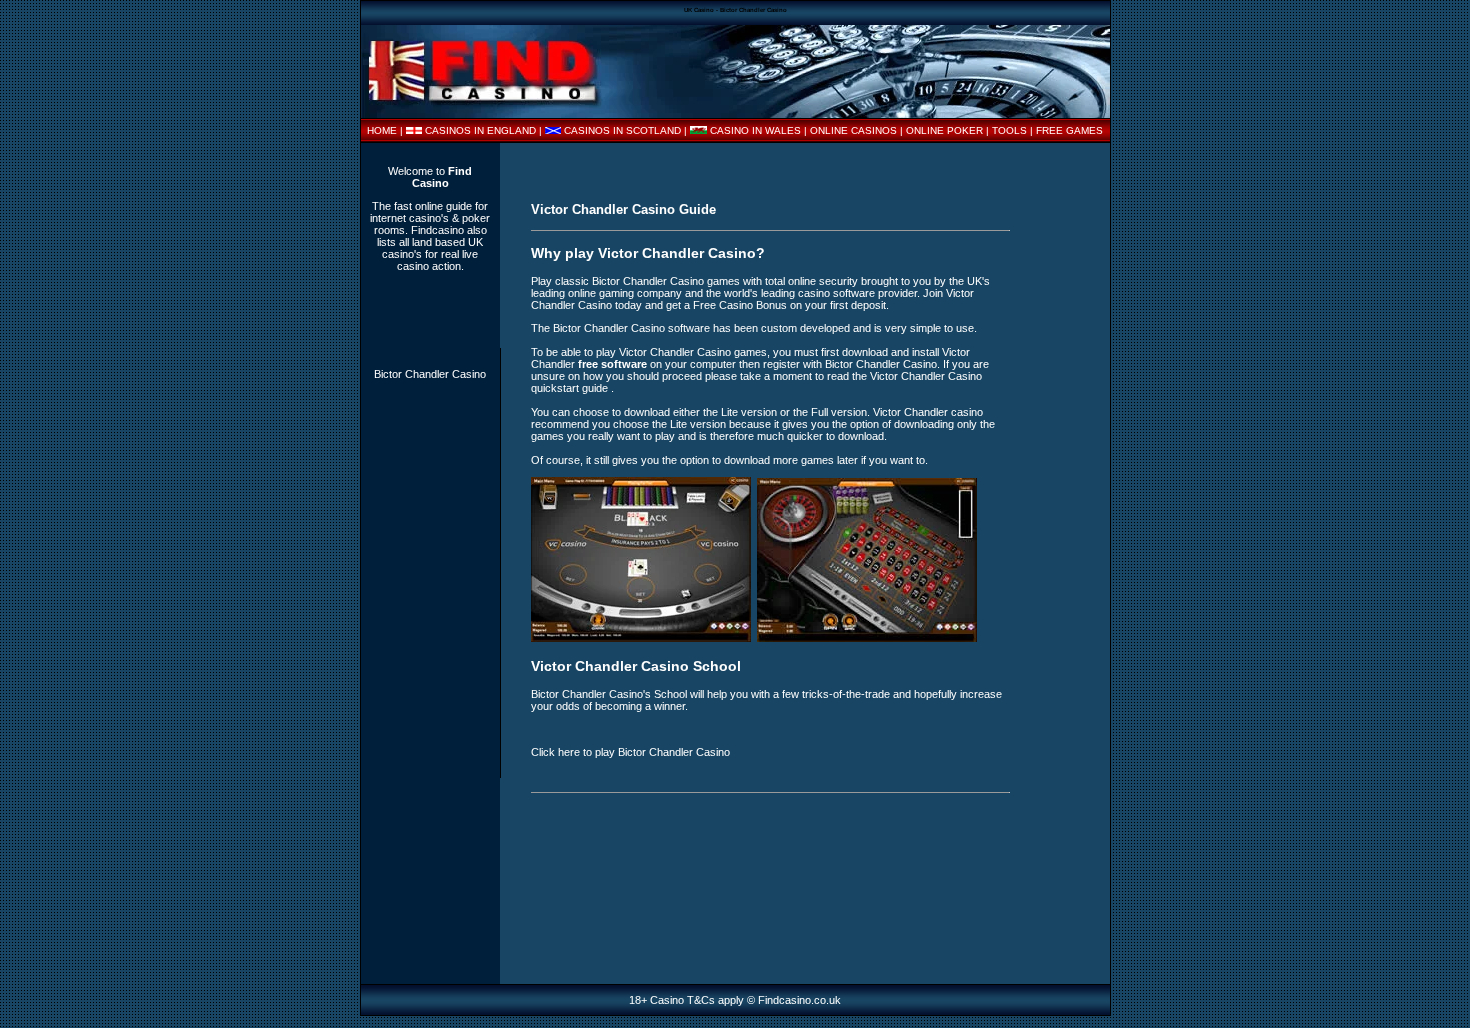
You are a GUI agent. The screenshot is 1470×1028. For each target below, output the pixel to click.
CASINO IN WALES (755, 130)
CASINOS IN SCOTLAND (622, 130)
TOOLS (1009, 130)
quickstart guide (571, 388)
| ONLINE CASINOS (852, 130)
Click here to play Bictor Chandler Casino (630, 752)
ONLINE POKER (944, 130)
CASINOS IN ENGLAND (480, 130)
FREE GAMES (1069, 130)
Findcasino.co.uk (799, 1000)
